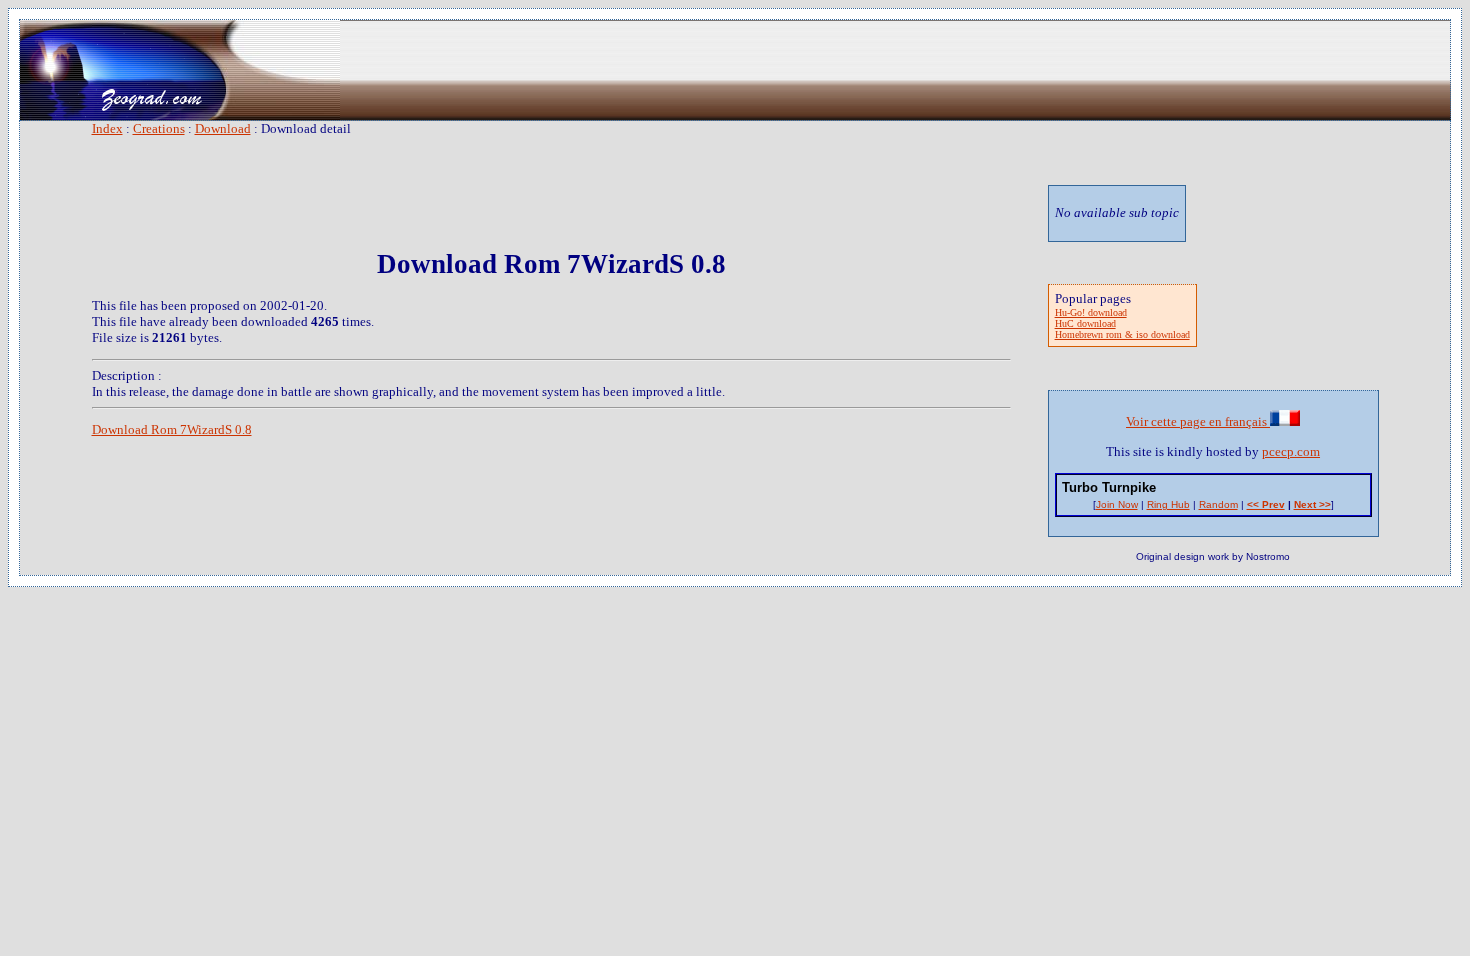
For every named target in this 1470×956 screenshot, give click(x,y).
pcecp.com (1291, 451)
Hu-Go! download (1091, 312)
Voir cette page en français (1198, 421)
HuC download (1085, 323)
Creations (159, 128)
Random (1218, 504)
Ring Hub (1168, 504)
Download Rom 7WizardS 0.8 (172, 429)
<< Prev (1266, 504)
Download (223, 128)
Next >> (1312, 504)
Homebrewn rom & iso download (1122, 334)
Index (107, 128)
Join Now (1117, 504)
